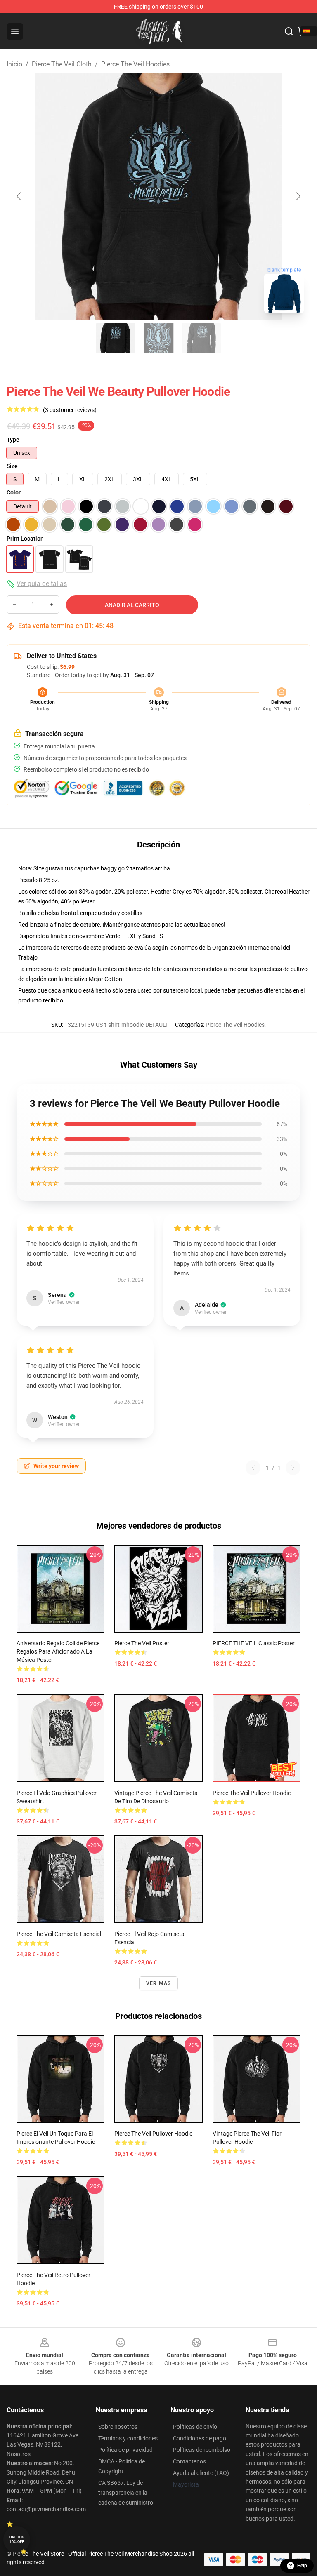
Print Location (25, 539)
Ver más (158, 1983)
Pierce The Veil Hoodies (135, 64)
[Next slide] (298, 196)
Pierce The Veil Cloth (62, 64)
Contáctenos (189, 2461)
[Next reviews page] (293, 1468)
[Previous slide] (19, 196)
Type (13, 440)
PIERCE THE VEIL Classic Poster (254, 1643)
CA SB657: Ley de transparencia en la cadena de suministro (126, 2493)
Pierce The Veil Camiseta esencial (59, 1934)
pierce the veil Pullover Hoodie (252, 1793)
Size (12, 466)
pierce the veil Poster (142, 1643)
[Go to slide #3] (201, 338)
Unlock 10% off (17, 2540)
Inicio (14, 64)
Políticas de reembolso (202, 2450)
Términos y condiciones (128, 2438)
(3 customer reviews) (70, 410)
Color (14, 492)
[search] (289, 31)
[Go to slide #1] (116, 338)
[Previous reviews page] (253, 1468)
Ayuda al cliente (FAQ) (201, 2473)
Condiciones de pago (200, 2438)
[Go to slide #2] (158, 338)
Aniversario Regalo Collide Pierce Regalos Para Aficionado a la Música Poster (58, 1651)
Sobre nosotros (118, 2427)
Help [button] (302, 2566)
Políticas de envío (195, 2427)
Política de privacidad (125, 2450)
